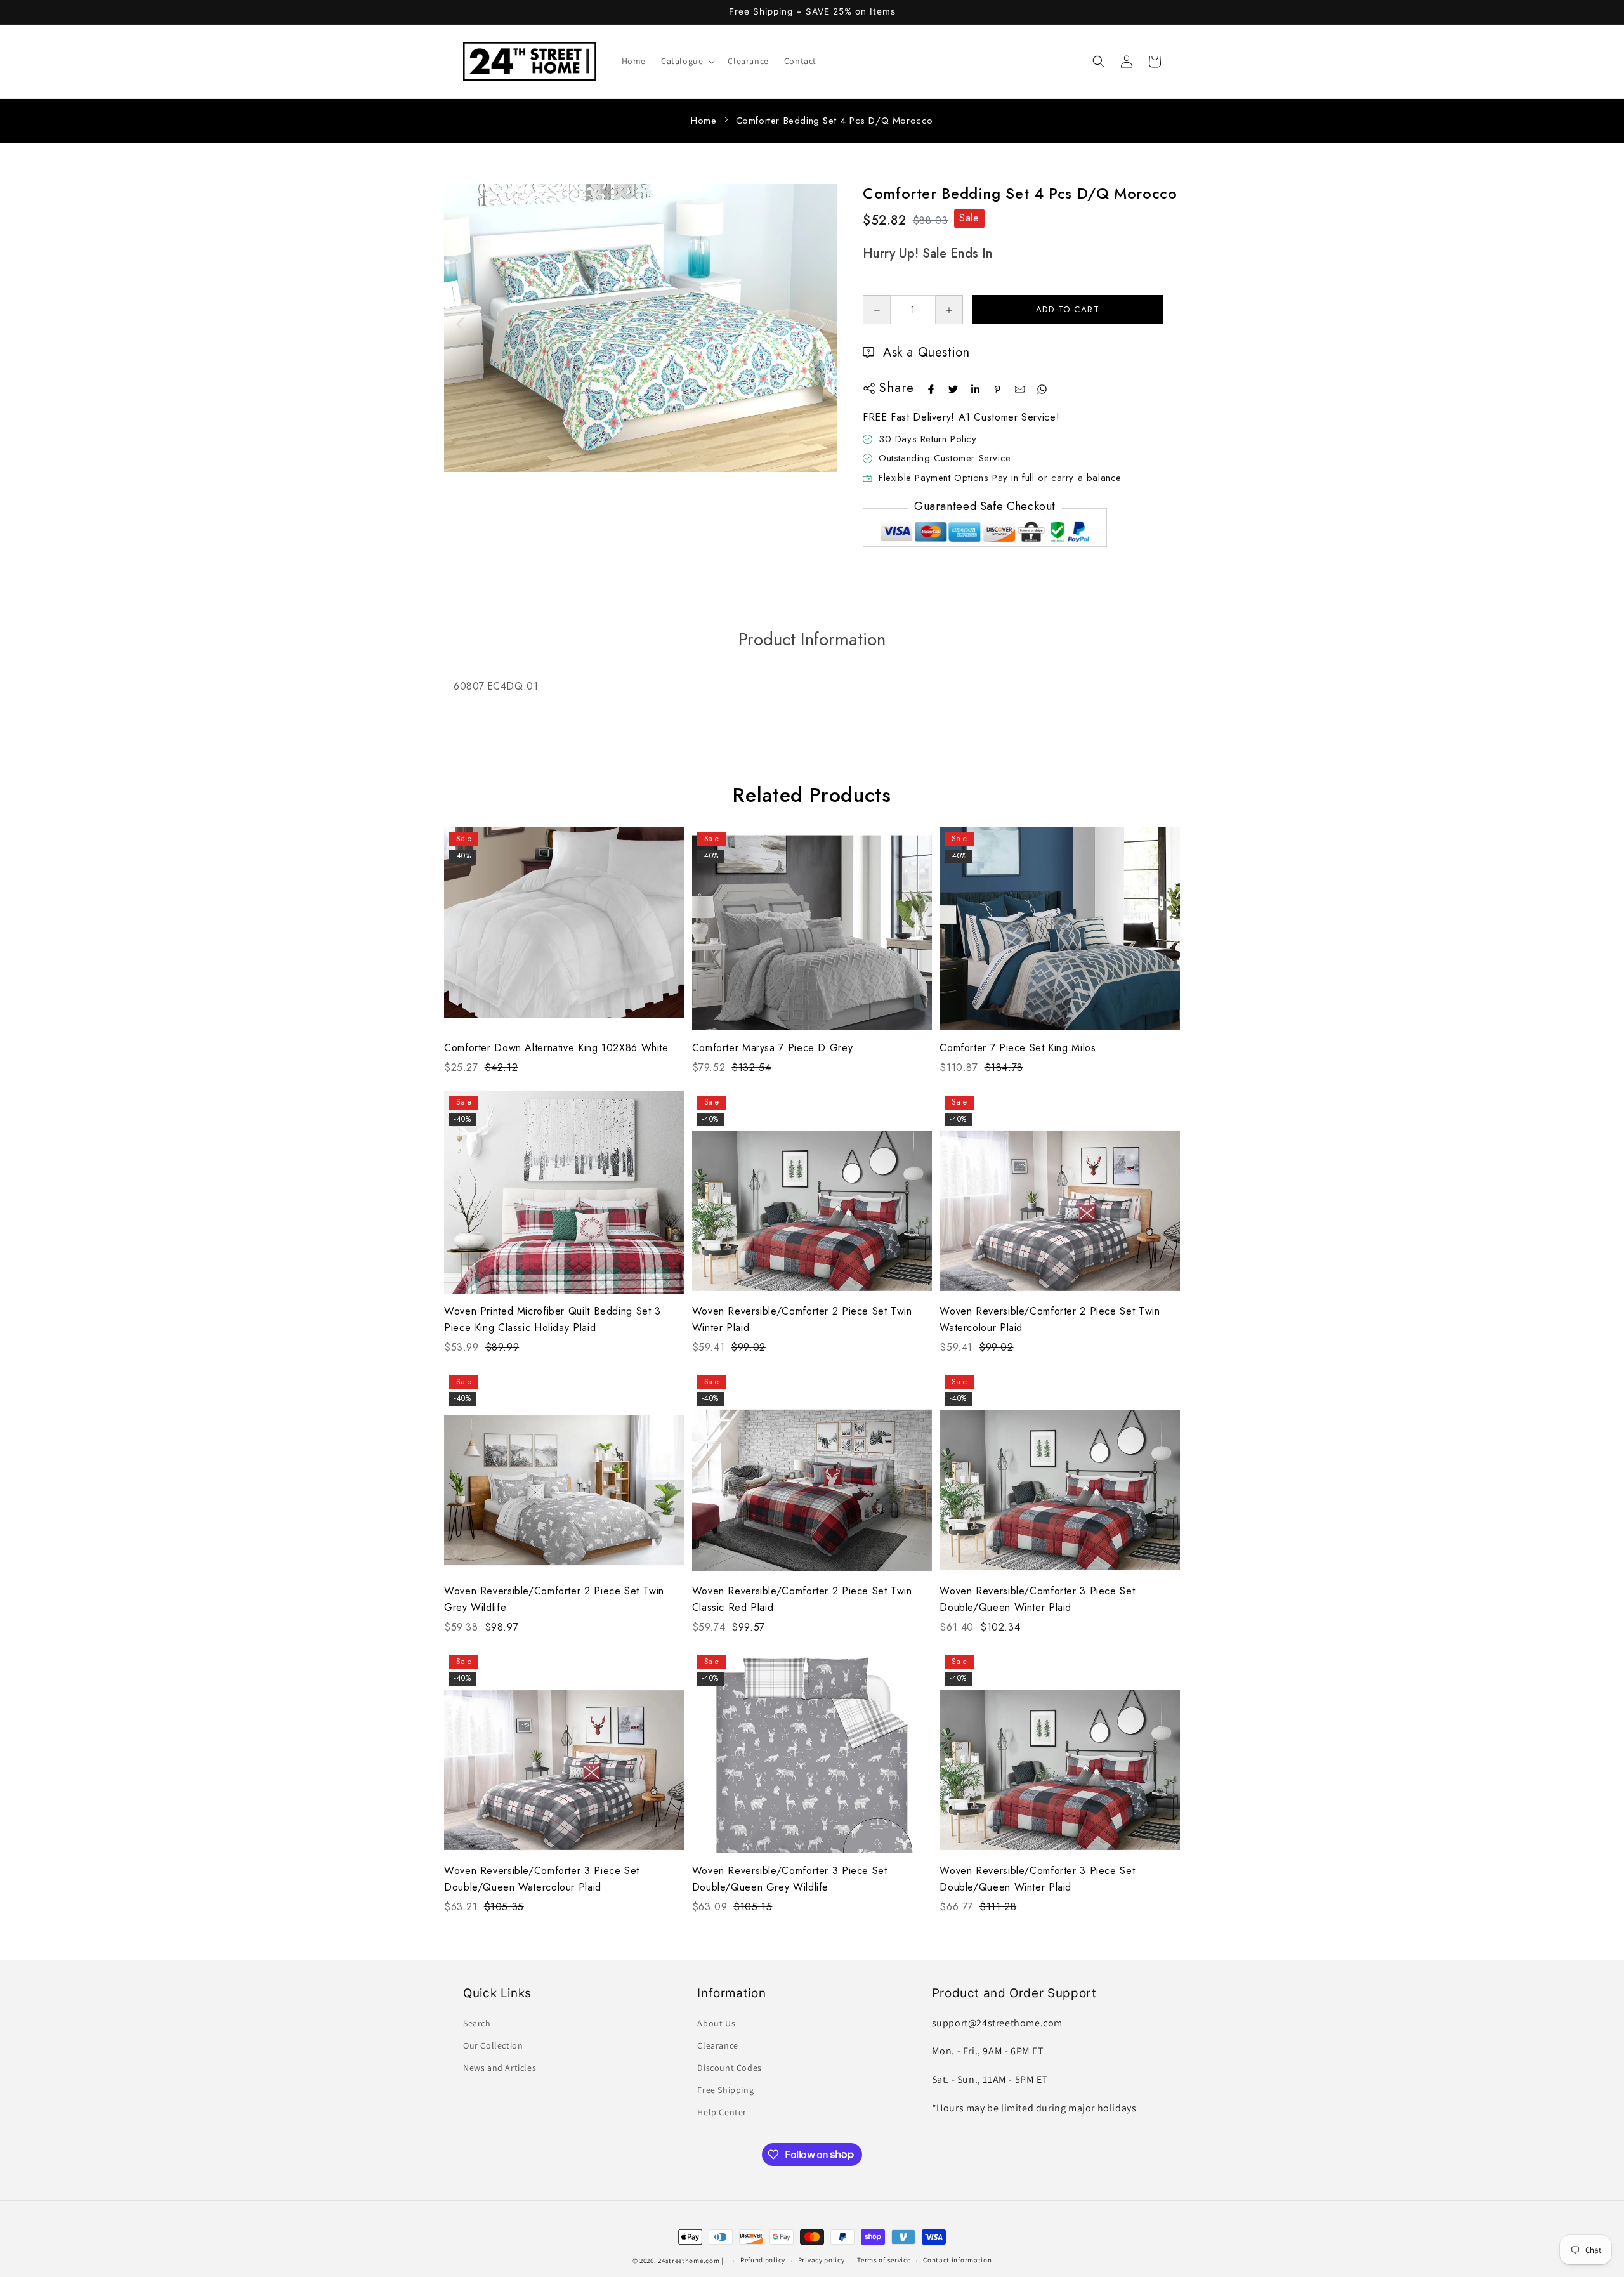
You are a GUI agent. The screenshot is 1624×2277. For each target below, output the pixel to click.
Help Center (722, 2112)
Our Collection (493, 2045)
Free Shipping (725, 2090)
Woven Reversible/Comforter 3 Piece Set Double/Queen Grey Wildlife (790, 1879)
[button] (687, 61)
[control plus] (949, 310)
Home (704, 121)
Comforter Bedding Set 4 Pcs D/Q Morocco (835, 121)
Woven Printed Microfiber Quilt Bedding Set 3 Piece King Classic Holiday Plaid (553, 1319)
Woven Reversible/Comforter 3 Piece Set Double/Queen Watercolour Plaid (542, 1879)
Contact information (957, 2260)
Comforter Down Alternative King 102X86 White (556, 1048)
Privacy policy (822, 2260)
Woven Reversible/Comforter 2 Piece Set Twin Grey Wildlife (554, 1599)
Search (477, 2023)
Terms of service (884, 2260)
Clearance (717, 2045)
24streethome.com (689, 2261)
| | (724, 2261)
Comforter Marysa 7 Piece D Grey (773, 1048)
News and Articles (500, 2068)
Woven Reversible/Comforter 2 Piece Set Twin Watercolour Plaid (1050, 1319)
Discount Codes (729, 2068)
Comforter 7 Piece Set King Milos (1018, 1048)
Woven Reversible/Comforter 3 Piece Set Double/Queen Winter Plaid (1037, 1599)
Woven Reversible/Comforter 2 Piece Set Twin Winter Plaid (802, 1319)
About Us (716, 2023)
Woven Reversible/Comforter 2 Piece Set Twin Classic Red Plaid (802, 1599)
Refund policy (763, 2260)
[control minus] (876, 310)
